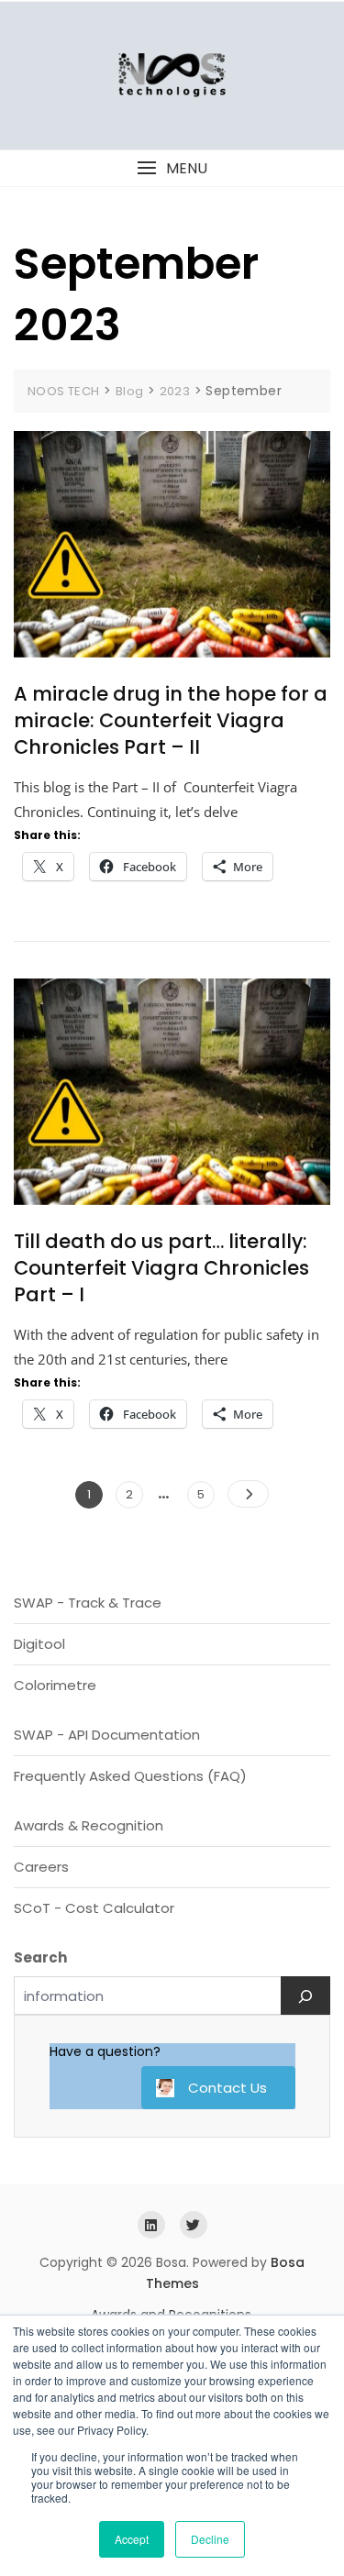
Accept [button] (132, 2539)
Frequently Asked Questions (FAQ (127, 1776)
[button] (172, 168)
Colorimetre (55, 1685)
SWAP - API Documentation (107, 1735)
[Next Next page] (248, 1494)
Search (40, 1957)
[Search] (305, 1996)
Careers (41, 1867)
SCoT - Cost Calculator (94, 1908)
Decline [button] (210, 2539)
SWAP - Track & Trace (88, 1603)
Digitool (39, 1644)
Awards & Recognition (89, 1825)
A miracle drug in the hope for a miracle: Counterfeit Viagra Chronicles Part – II (171, 721)
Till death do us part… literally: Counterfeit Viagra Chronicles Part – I (161, 1268)
